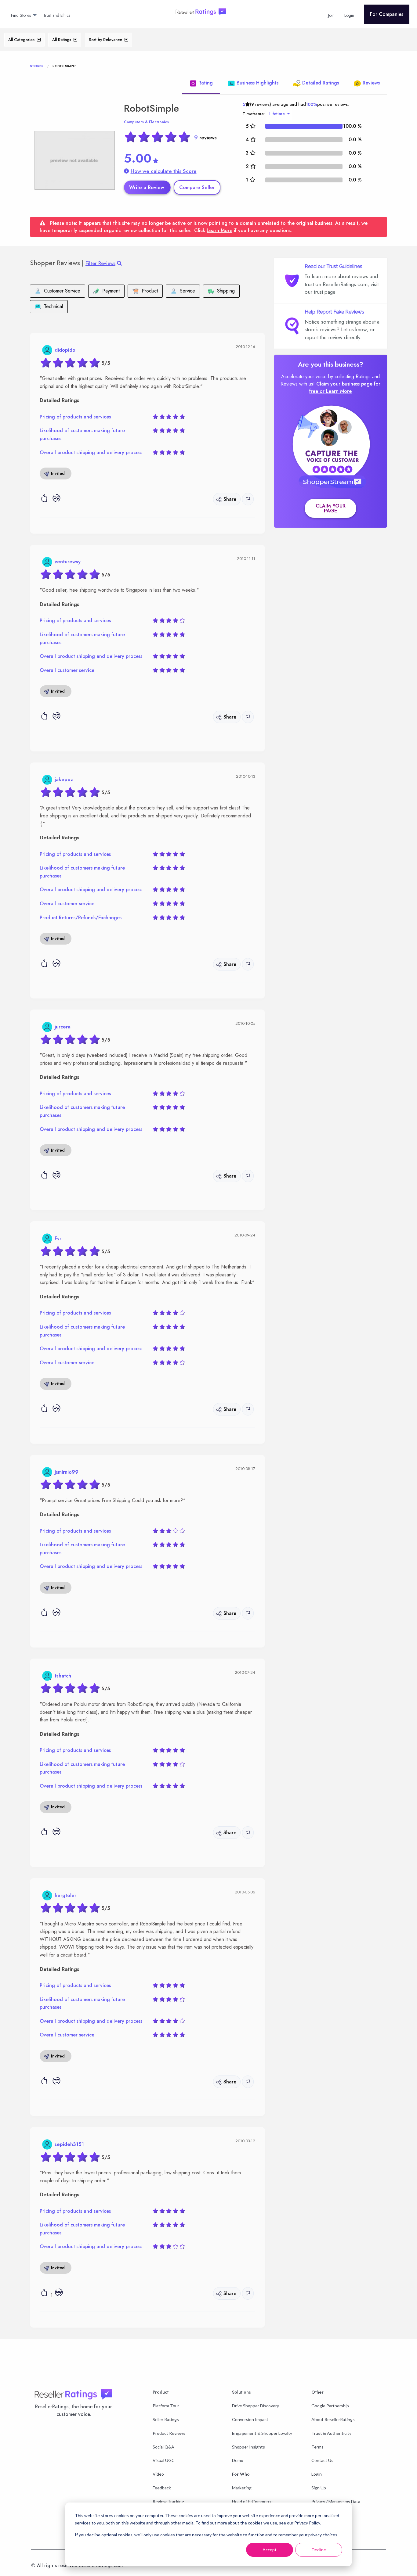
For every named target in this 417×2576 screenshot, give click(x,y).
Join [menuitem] (331, 15)
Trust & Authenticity (331, 2433)
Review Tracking (168, 2501)
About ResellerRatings (333, 2419)
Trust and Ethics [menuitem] (57, 15)
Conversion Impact (250, 2419)
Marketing (242, 2488)
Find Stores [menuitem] (21, 15)
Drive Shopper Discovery (256, 2406)
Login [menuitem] (349, 15)
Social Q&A (163, 2447)
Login (317, 2474)
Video (158, 2474)
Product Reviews (169, 2433)
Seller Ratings (166, 2419)
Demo (238, 2460)
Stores (37, 66)
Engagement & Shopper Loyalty (262, 2433)
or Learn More (336, 391)
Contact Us (322, 2460)
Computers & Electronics (146, 122)
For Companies (387, 14)
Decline (319, 2550)
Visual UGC (164, 2460)
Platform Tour (166, 2406)
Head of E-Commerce (252, 2501)
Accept (270, 2550)
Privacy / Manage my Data (336, 2501)
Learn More (219, 230)
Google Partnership (330, 2406)
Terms (317, 2447)
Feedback (162, 2488)
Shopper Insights (248, 2447)
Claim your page (331, 508)
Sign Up (319, 2488)
